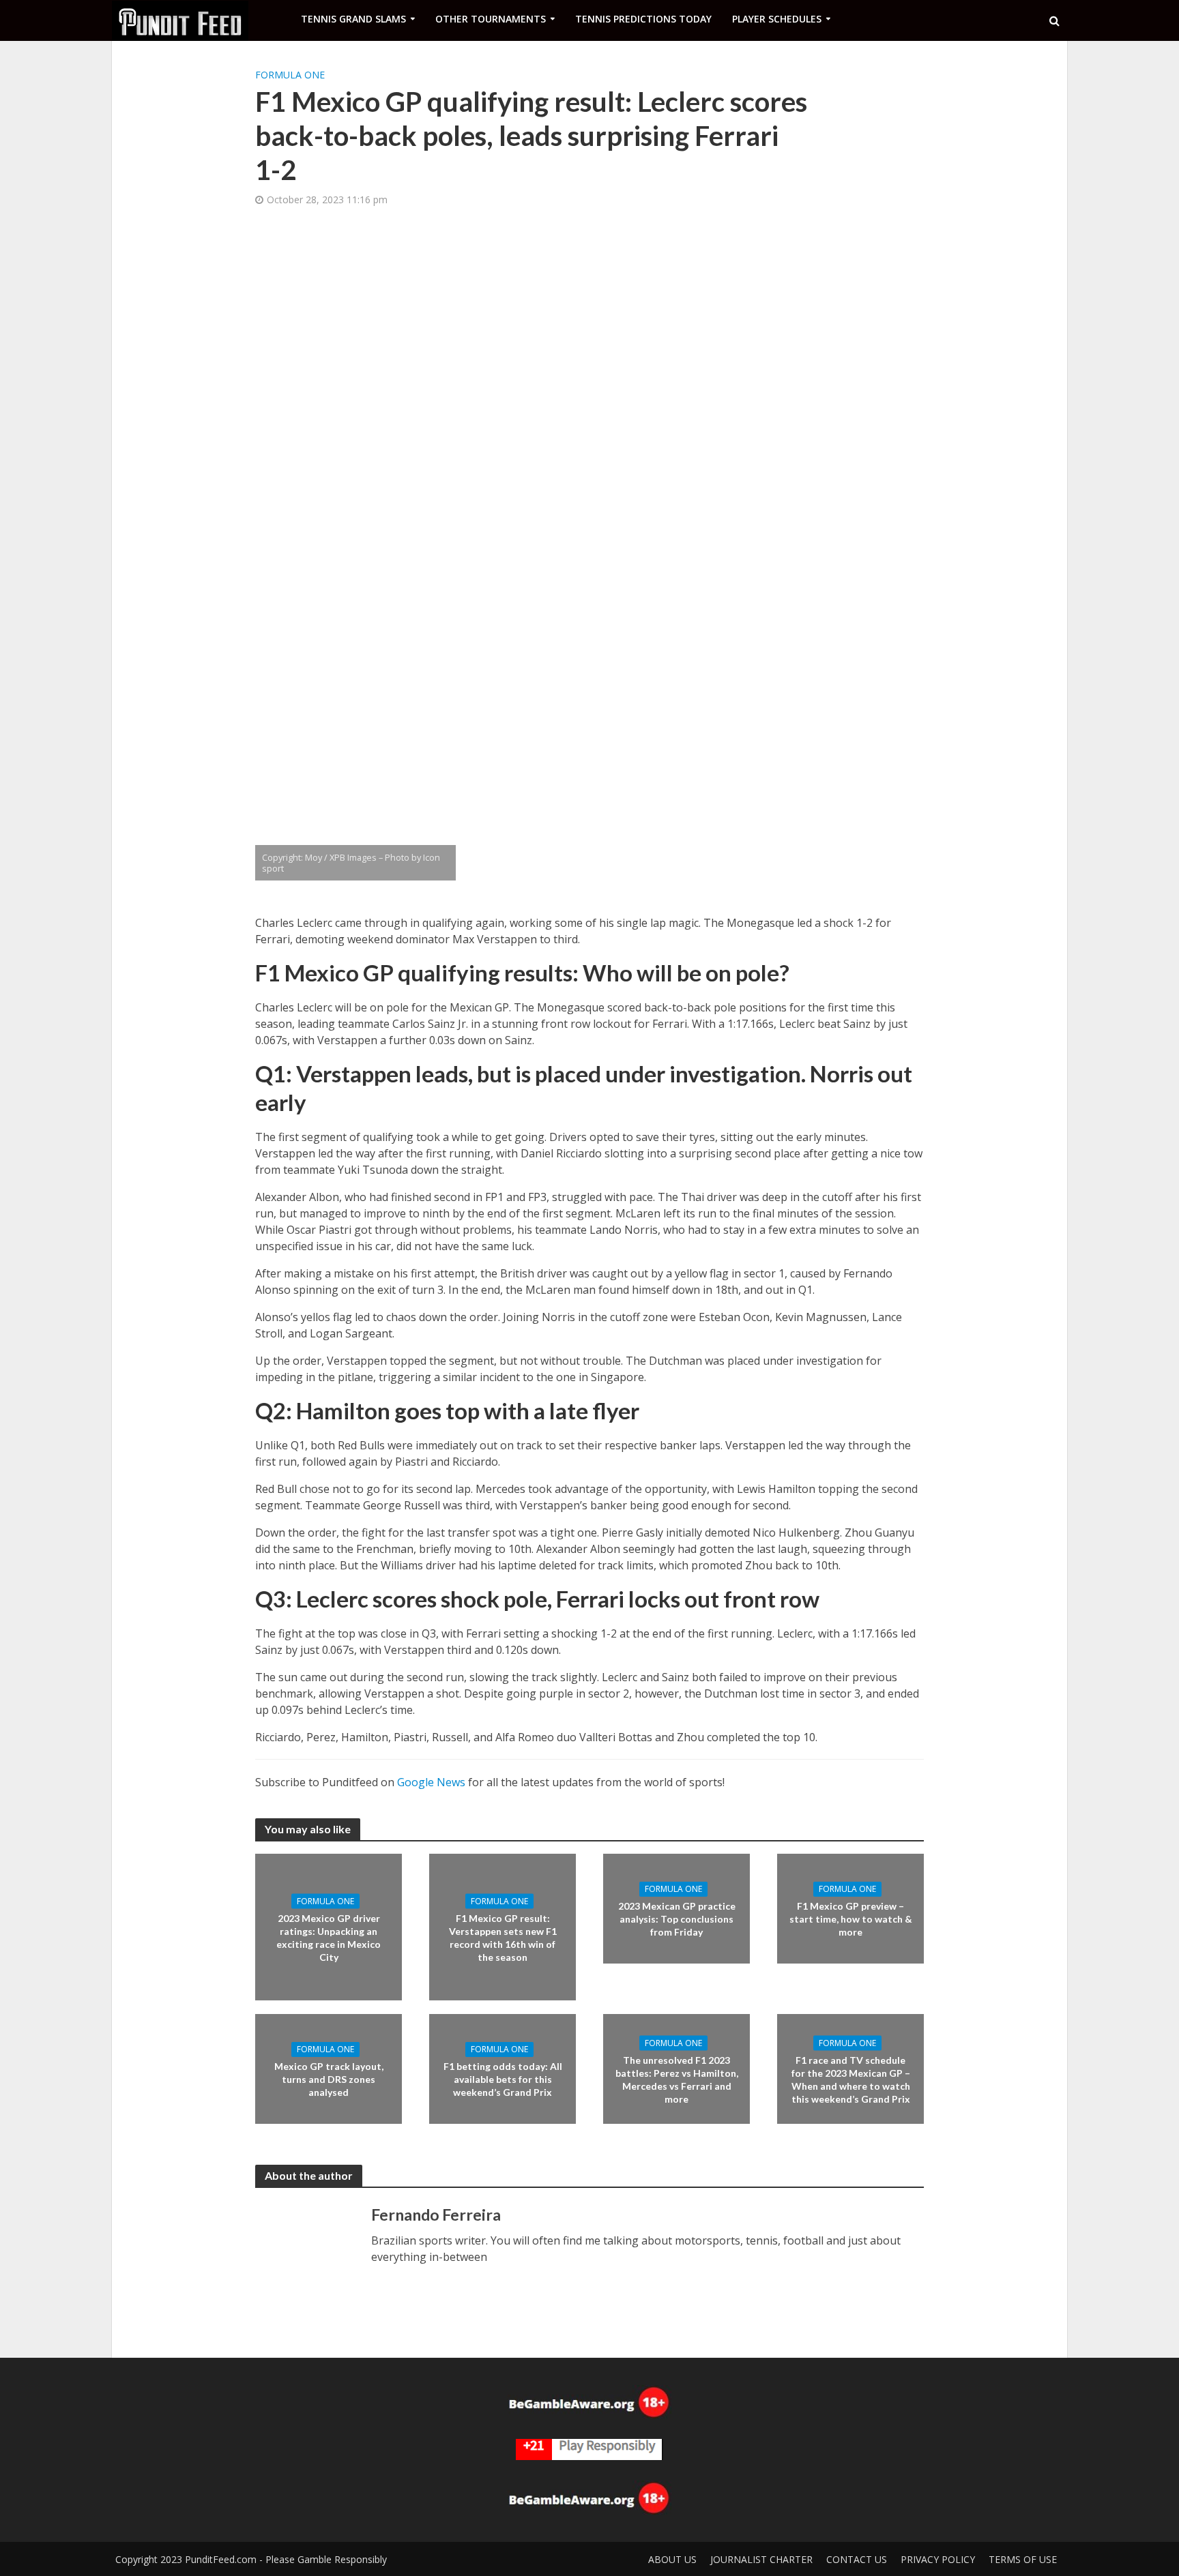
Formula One (290, 75)
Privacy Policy (938, 2559)
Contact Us (857, 2559)
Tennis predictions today (643, 19)
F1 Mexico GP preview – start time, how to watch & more (851, 1919)
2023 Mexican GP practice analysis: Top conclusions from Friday (677, 1919)
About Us (672, 2559)
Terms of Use (1023, 2559)
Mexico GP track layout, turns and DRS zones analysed (329, 2079)
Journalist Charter (761, 2559)
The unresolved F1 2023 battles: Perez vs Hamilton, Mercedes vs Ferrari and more (677, 2079)
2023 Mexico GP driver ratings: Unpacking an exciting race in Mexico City (329, 1937)
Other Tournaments (491, 19)
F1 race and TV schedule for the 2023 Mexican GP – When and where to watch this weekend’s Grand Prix (851, 2079)
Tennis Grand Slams (353, 19)
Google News (431, 1782)
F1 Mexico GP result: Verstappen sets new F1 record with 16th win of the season (503, 1937)
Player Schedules (777, 19)
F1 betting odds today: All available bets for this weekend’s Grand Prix (503, 2079)
